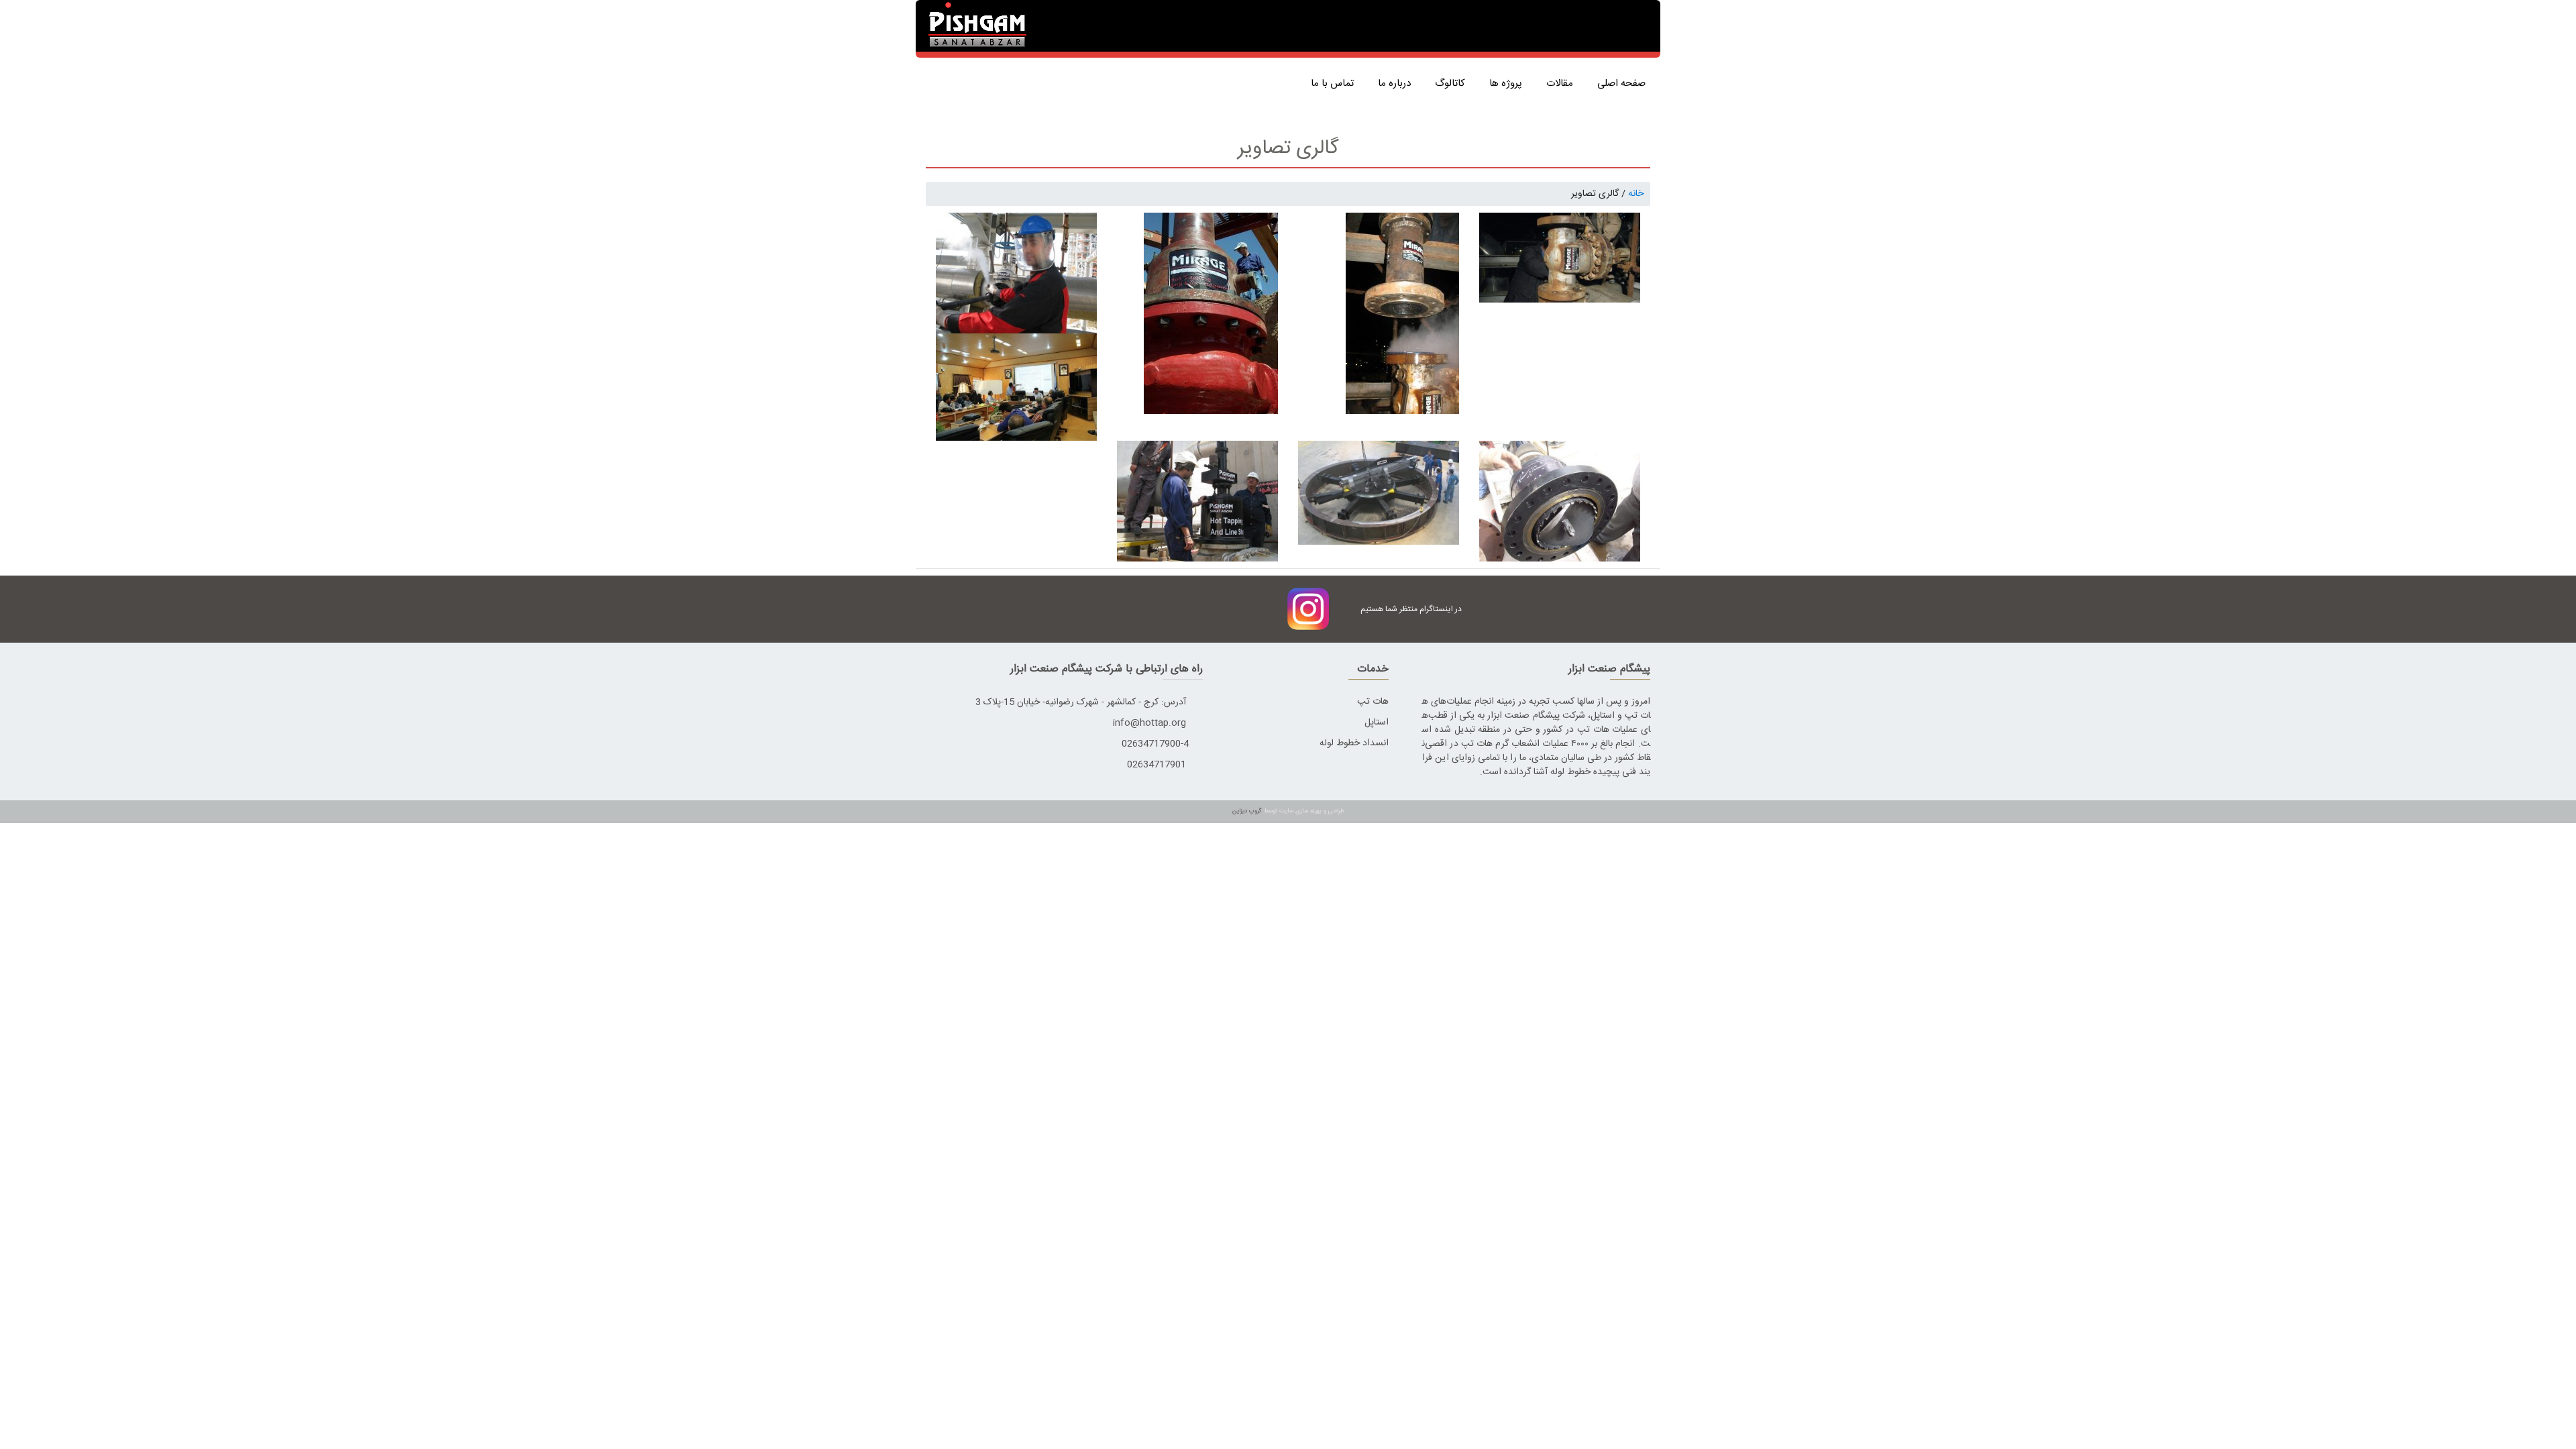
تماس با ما (1335, 84)
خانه (1636, 194)
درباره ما (1397, 84)
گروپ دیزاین (1247, 811)
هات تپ (1373, 702)
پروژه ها (1508, 84)
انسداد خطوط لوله (1354, 743)
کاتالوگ (1453, 84)
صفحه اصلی (1624, 84)
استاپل (1377, 722)
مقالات (1562, 84)
